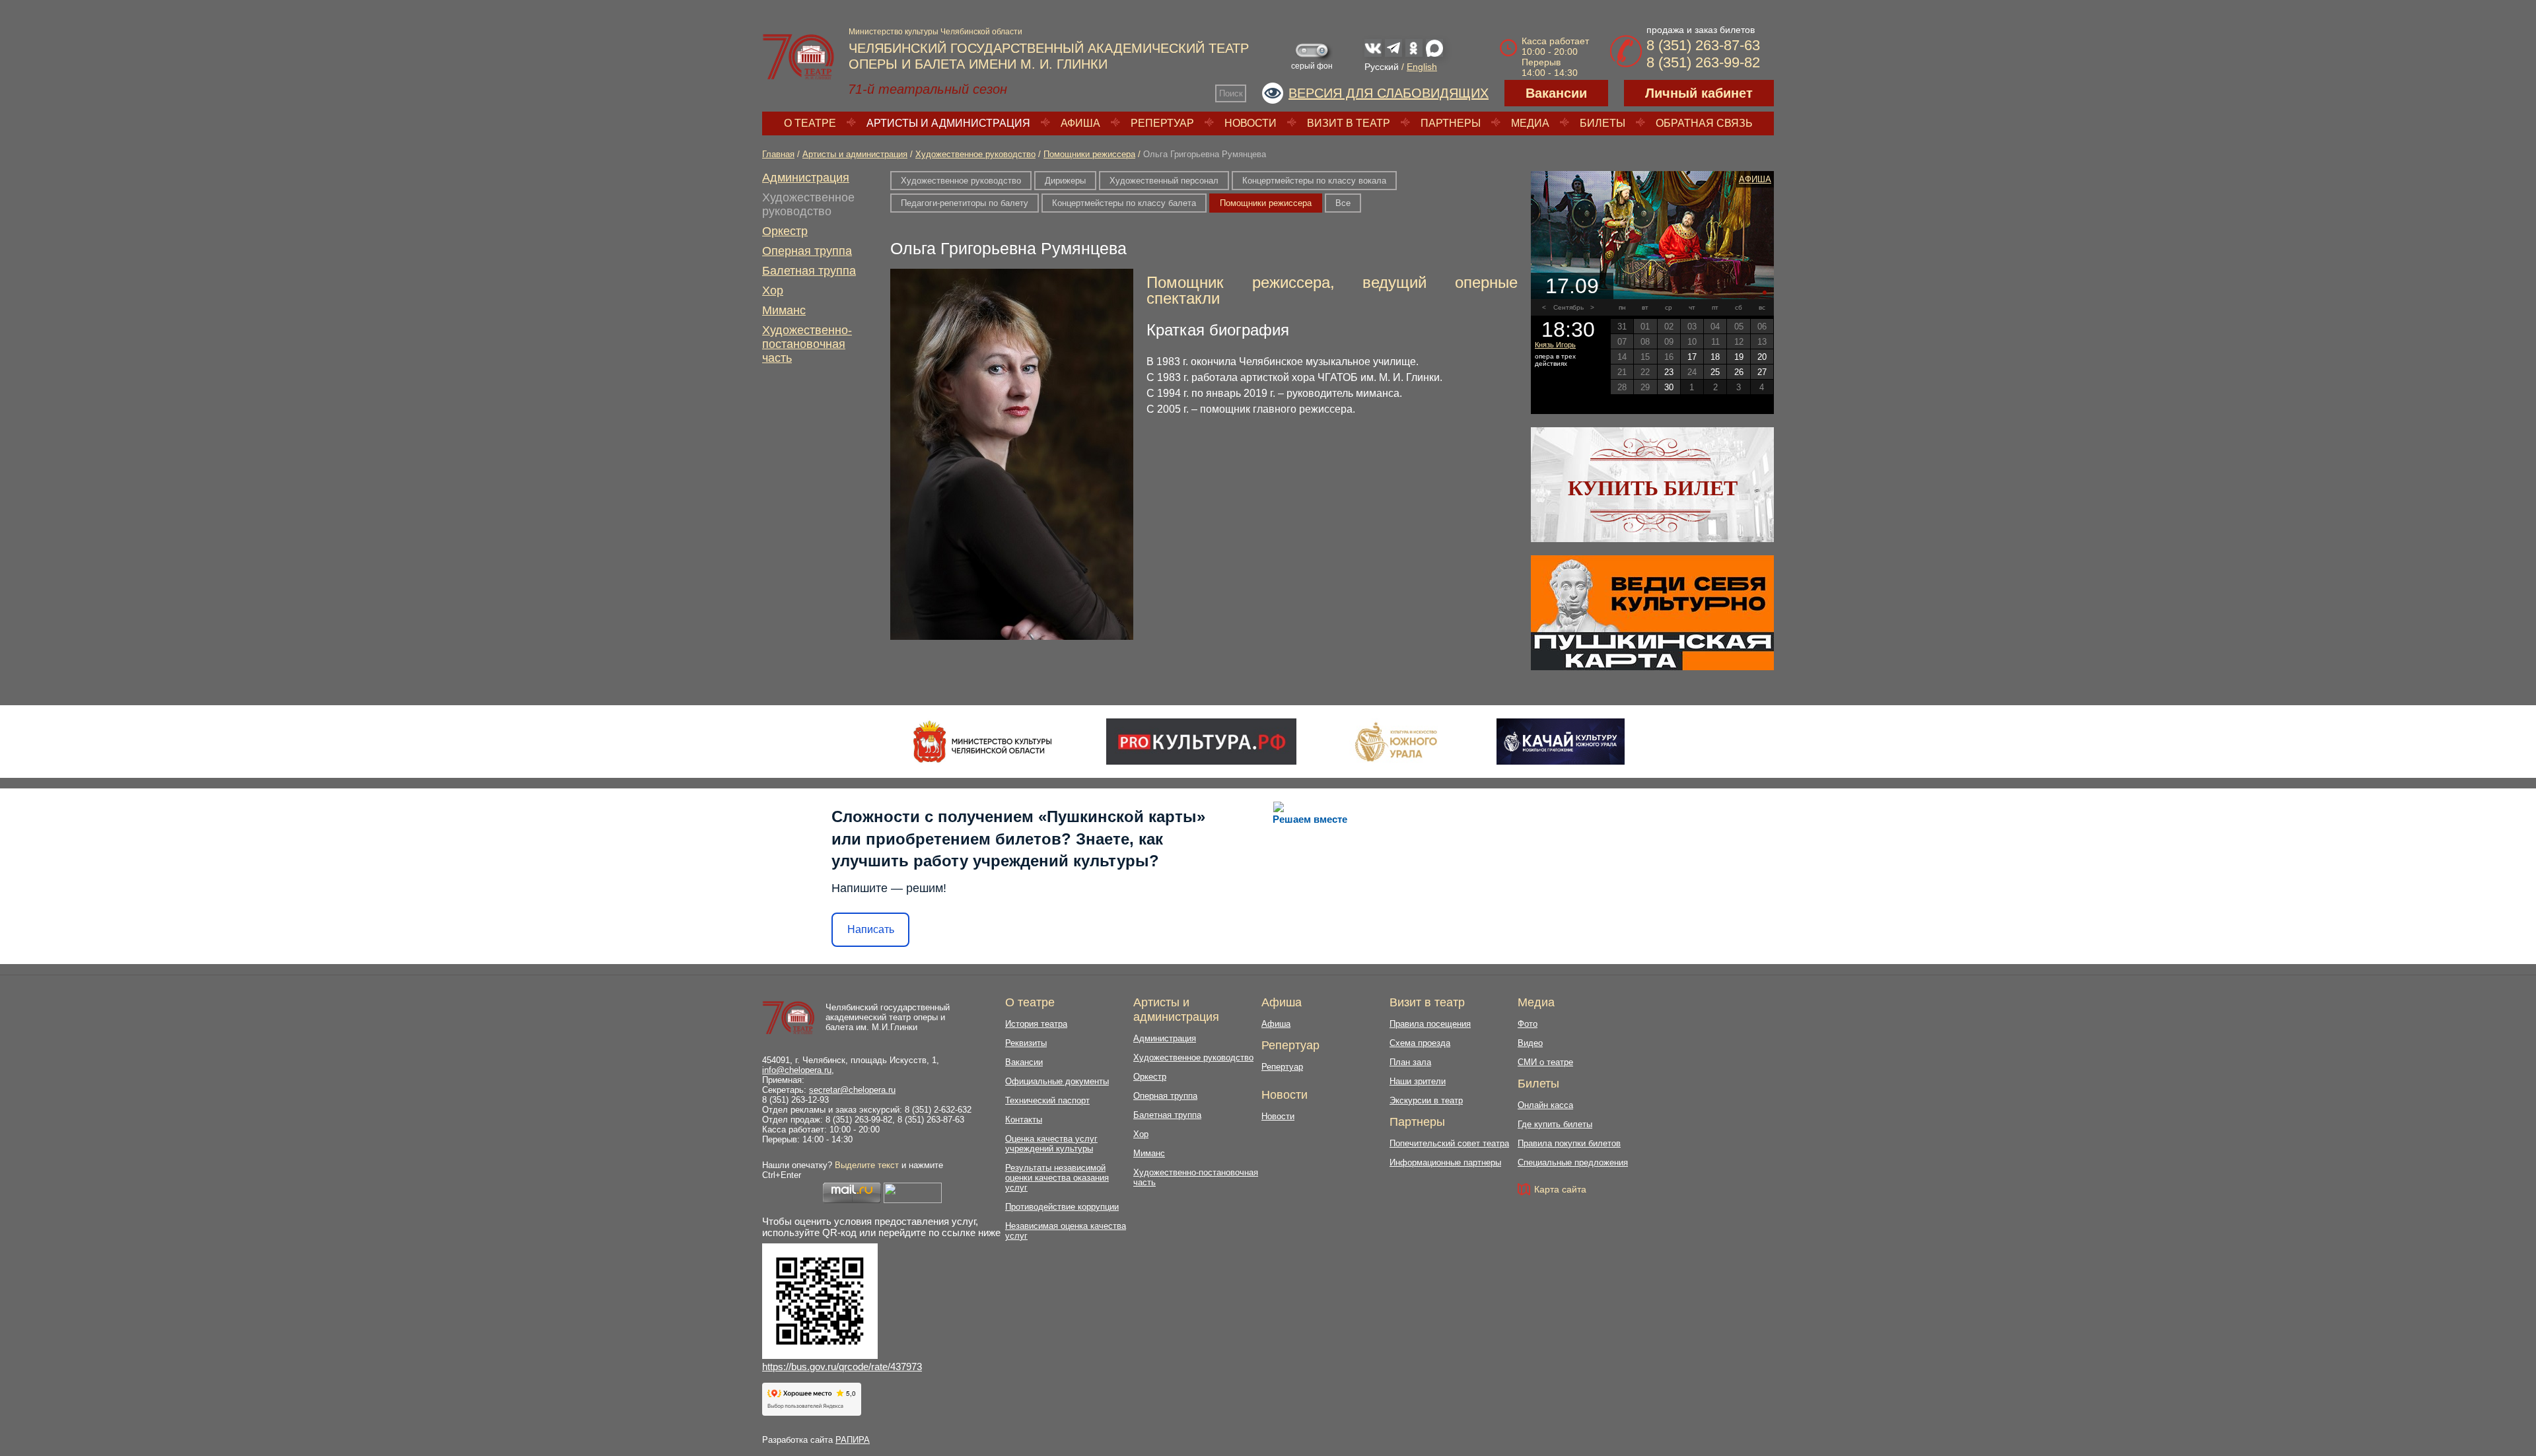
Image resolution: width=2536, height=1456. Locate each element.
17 (1692, 357)
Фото (1528, 1024)
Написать (871, 929)
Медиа (1530, 123)
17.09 (1572, 286)
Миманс (784, 310)
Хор (773, 291)
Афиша (1080, 123)
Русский (1382, 67)
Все (1343, 203)
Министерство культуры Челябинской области (935, 32)
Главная (778, 154)
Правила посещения (1430, 1024)
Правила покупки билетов (1569, 1143)
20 (1762, 357)
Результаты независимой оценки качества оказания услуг (1057, 1178)
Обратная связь (1704, 123)
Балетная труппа (809, 271)
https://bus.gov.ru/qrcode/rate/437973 (842, 1367)
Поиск (1231, 93)
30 (1669, 387)
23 (1669, 372)
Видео (1530, 1043)
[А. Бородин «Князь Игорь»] (1652, 235)
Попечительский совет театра (1449, 1143)
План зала (1410, 1062)
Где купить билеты (1555, 1124)
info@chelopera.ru (797, 1070)
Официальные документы (1057, 1081)
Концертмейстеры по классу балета (1124, 203)
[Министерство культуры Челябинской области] (982, 742)
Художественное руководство (975, 154)
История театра (1036, 1024)
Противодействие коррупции (1062, 1207)
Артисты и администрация (948, 123)
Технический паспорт (1047, 1100)
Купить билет (1653, 488)
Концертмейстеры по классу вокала (1314, 181)
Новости (1250, 123)
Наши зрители (1418, 1081)
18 (1715, 357)
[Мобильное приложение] (1560, 742)
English (1422, 67)
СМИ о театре (1545, 1062)
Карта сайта (1560, 1189)
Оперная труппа (807, 251)
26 (1739, 372)
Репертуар (1162, 123)
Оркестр (785, 231)
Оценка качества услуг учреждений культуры (1051, 1144)
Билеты (1603, 123)
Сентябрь (1568, 307)
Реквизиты (1026, 1043)
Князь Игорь (1555, 345)
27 (1762, 372)
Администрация (806, 178)
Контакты (1024, 1120)
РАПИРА (853, 1440)
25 (1715, 372)
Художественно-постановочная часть (807, 344)
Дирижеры (1065, 181)
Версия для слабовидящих (1389, 93)
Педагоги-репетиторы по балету (965, 203)
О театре (810, 123)
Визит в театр (1349, 123)
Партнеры (1451, 123)
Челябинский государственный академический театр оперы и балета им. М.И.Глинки (888, 1017)
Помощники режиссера (1089, 154)
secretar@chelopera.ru (852, 1090)
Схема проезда (1420, 1043)
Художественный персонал (1164, 181)
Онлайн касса (1545, 1105)
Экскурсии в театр (1426, 1100)
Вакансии (1556, 93)
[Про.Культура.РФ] (1201, 742)
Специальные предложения (1573, 1162)
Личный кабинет (1699, 93)
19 (1739, 357)
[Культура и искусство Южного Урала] (1397, 742)
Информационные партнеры (1445, 1162)
